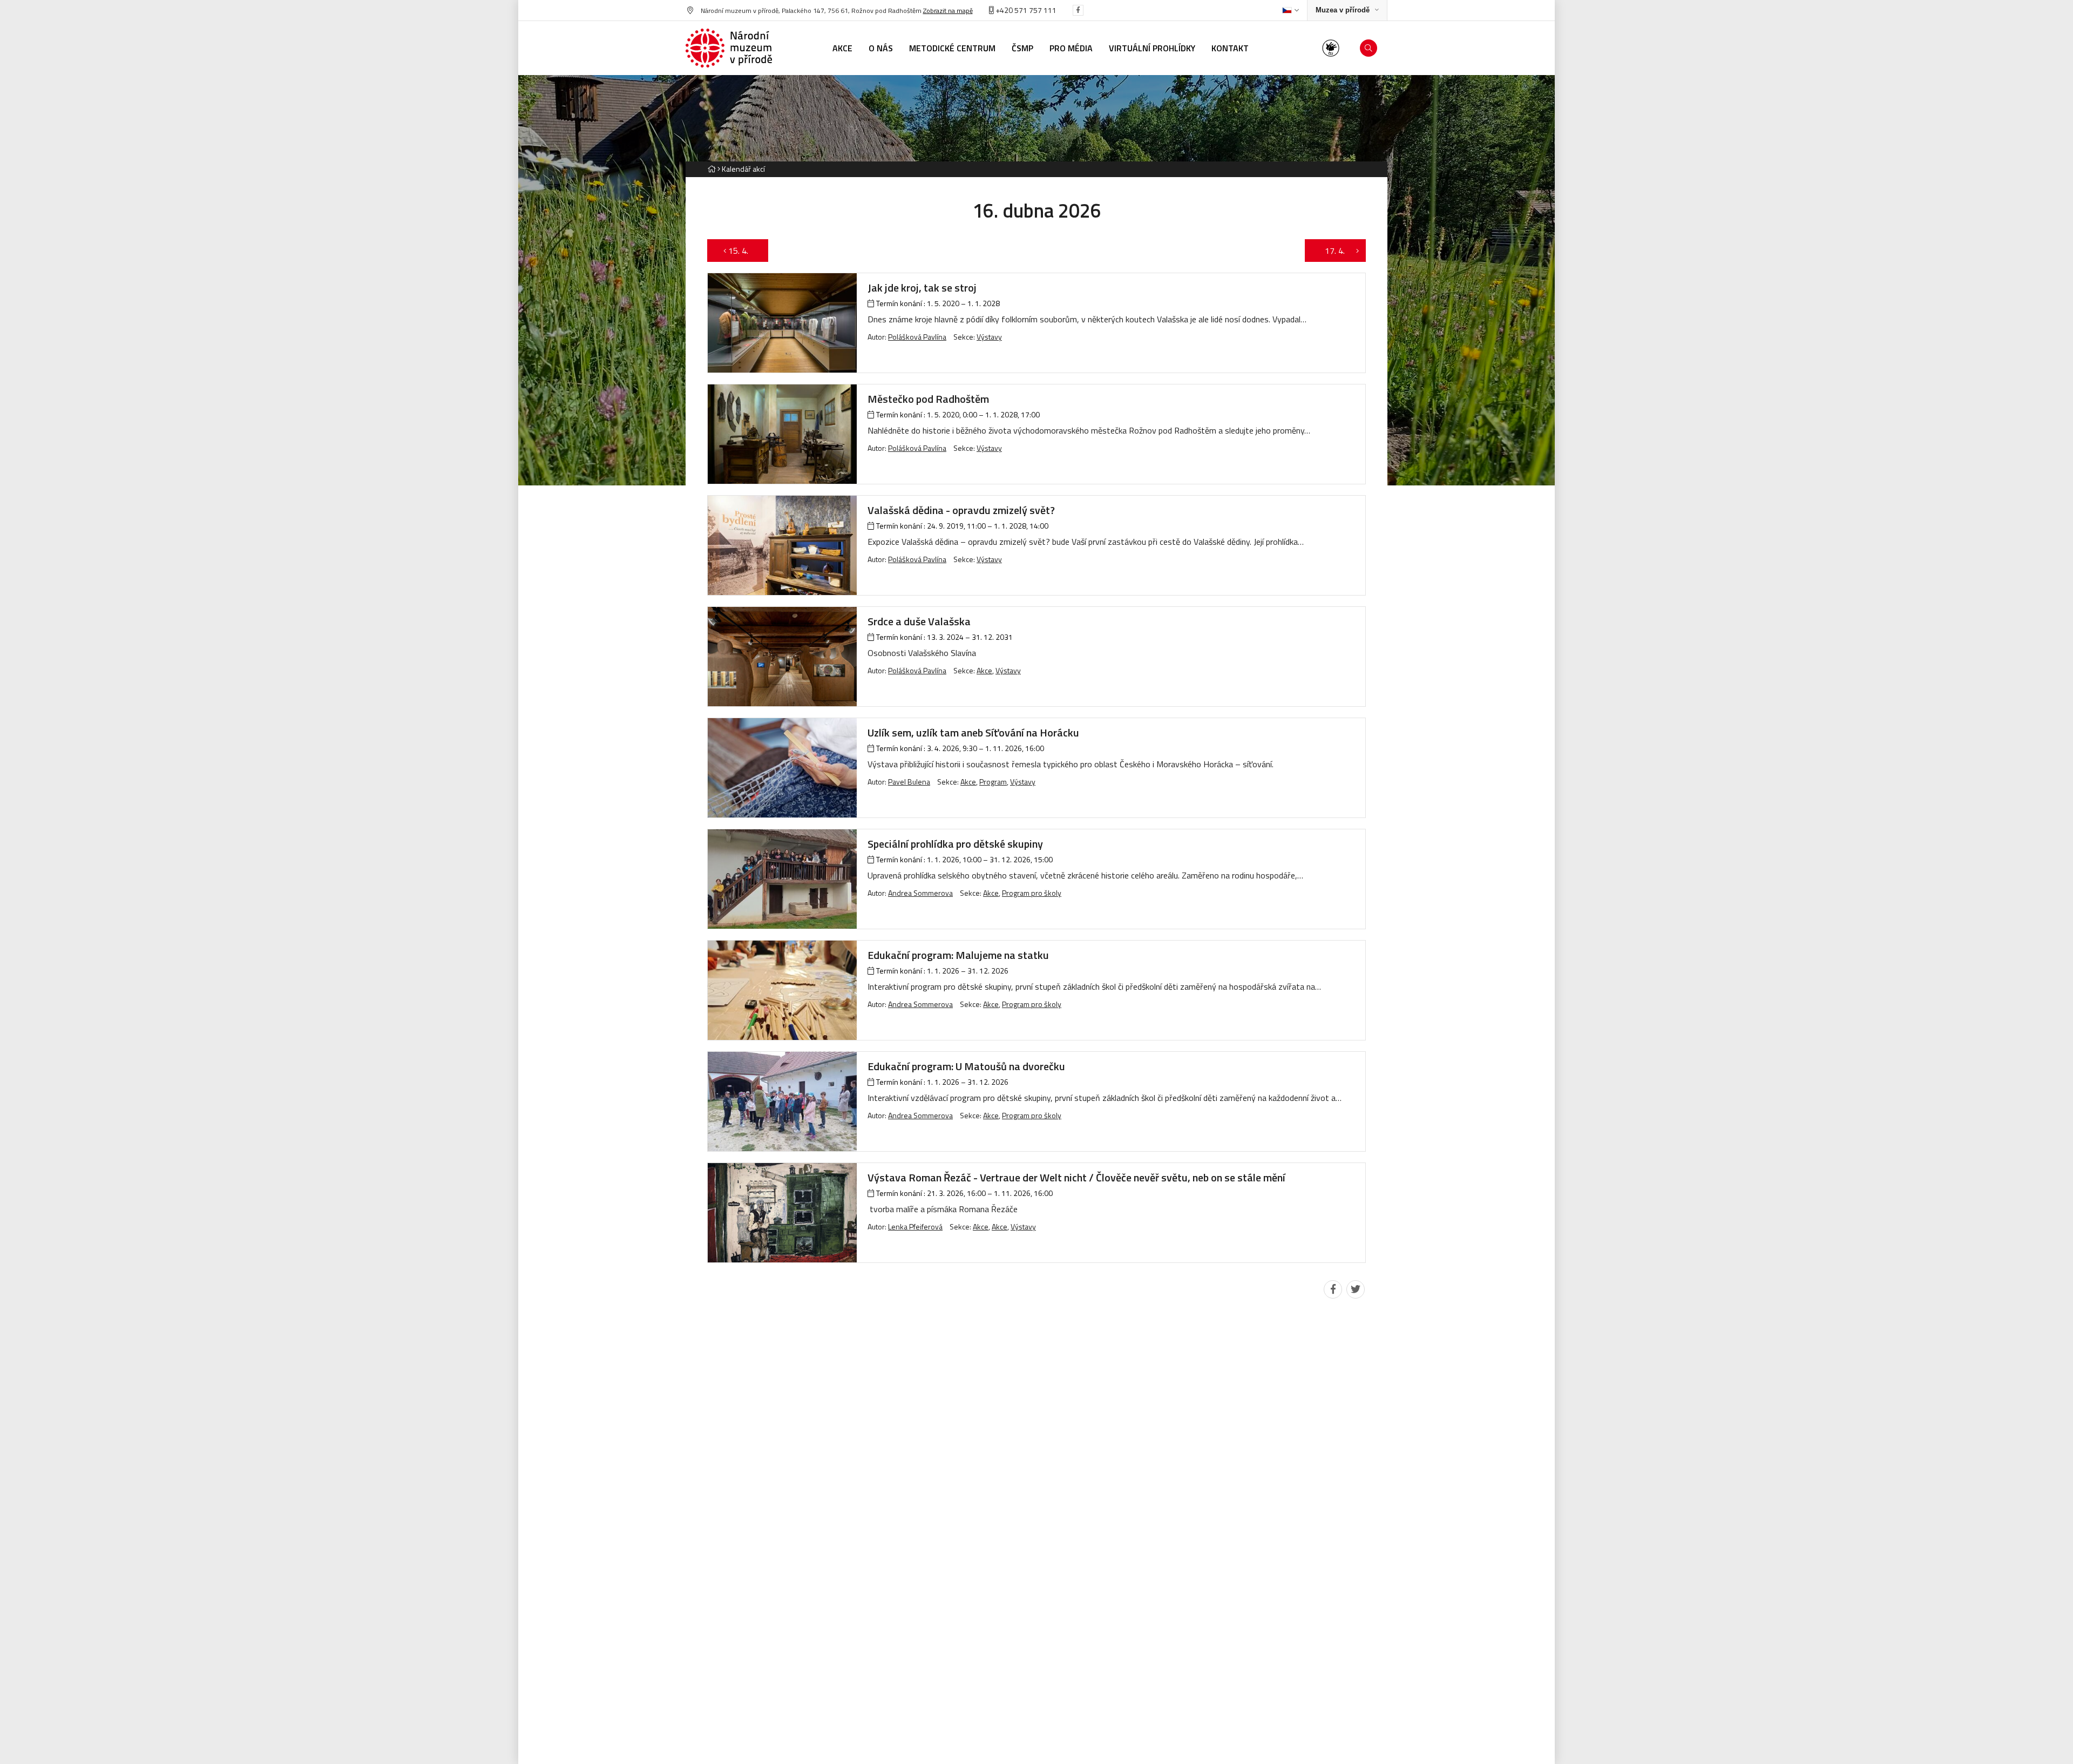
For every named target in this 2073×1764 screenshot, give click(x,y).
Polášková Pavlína (917, 337)
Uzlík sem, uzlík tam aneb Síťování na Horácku (973, 732)
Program (993, 782)
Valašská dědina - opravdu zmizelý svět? (961, 510)
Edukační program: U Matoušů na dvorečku (966, 1066)
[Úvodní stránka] (729, 48)
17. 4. (1329, 251)
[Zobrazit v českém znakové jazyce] (1331, 48)
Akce (984, 670)
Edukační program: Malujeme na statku (958, 955)
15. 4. (744, 251)
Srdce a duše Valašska (919, 621)
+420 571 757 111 (1025, 10)
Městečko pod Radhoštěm (928, 399)
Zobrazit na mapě (948, 11)
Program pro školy (1032, 893)
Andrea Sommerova (920, 893)
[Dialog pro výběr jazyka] (1290, 10)
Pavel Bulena (909, 782)
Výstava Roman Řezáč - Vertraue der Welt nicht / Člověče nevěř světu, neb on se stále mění (1076, 1177)
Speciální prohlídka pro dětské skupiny (955, 844)
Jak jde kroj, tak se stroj (922, 288)
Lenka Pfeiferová (915, 1226)
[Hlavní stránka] (712, 169)
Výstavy (989, 337)
